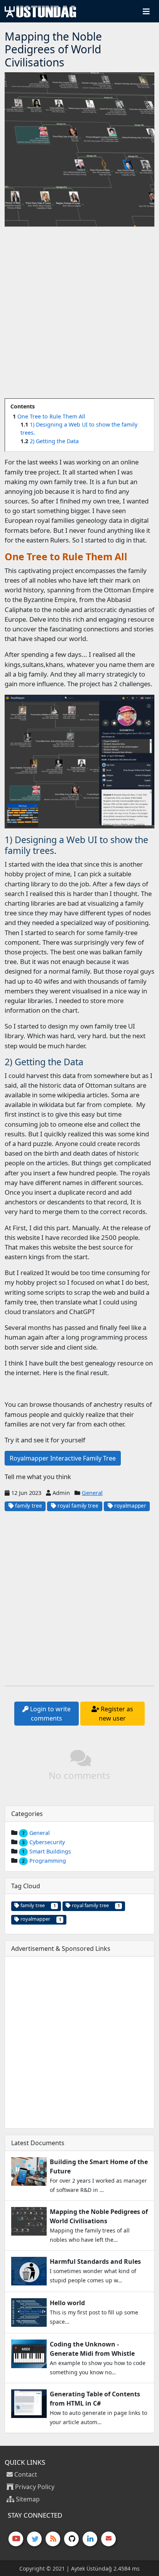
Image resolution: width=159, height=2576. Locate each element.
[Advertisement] (79, 313)
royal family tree (77, 1506)
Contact (25, 2474)
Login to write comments (50, 1714)
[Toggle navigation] (146, 11)
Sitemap (27, 2499)
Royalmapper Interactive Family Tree (63, 1458)
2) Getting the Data (54, 441)
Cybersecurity (47, 1842)
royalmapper (129, 1506)
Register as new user (116, 1714)
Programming (48, 1861)
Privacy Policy (34, 2487)
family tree (28, 1506)
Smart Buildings (50, 1851)
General (92, 1493)
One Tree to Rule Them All (51, 416)
